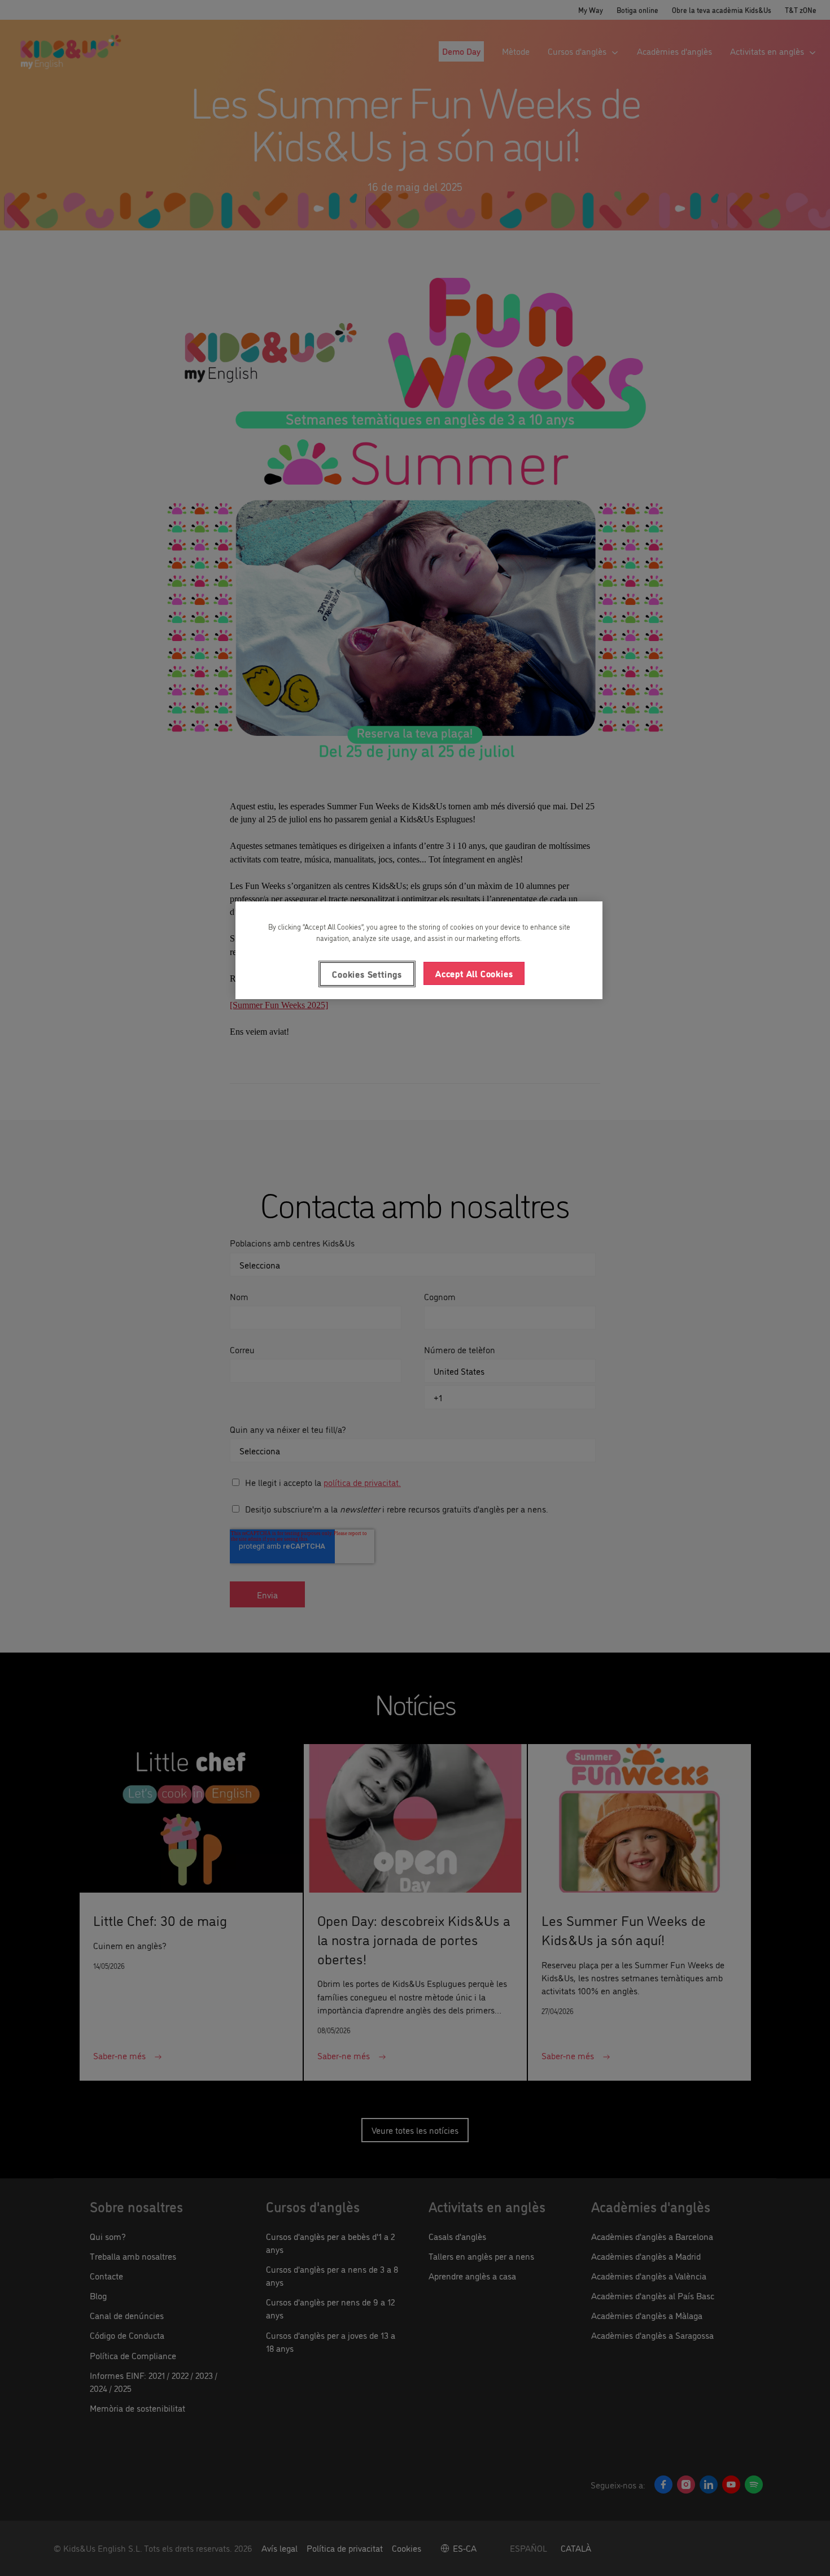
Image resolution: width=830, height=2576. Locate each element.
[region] (419, 950)
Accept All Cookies (474, 973)
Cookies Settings (367, 974)
